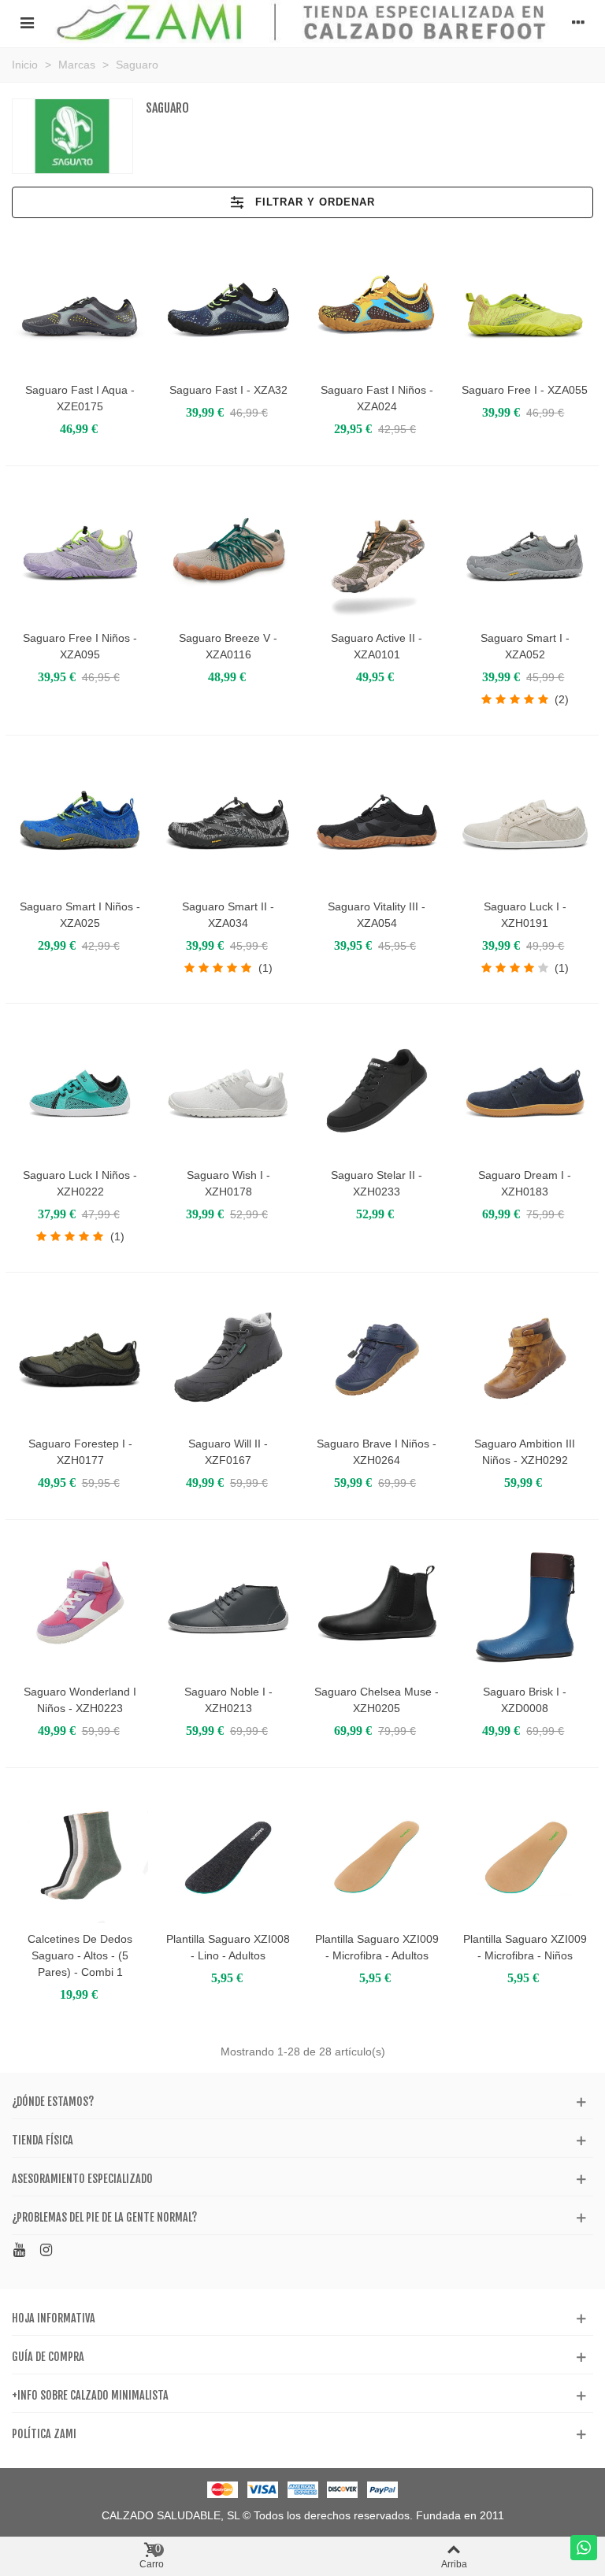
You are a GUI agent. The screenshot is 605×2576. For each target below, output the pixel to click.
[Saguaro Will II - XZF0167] (228, 1360)
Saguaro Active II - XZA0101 (377, 646)
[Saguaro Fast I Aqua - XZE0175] (80, 306)
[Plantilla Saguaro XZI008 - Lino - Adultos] (228, 1855)
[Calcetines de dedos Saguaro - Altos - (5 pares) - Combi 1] (80, 1855)
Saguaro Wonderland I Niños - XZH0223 (80, 1700)
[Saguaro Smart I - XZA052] (525, 553)
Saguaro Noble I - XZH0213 (228, 1700)
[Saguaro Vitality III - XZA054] (377, 823)
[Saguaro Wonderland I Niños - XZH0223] (80, 1607)
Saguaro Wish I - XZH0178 (228, 1183)
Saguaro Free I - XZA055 (525, 390)
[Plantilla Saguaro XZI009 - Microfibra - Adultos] (377, 1855)
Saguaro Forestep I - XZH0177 (80, 1452)
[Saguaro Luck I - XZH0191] (525, 823)
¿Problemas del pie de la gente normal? (104, 2217)
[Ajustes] (578, 22)
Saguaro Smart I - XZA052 (525, 646)
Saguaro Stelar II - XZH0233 (377, 1183)
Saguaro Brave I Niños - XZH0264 (377, 1452)
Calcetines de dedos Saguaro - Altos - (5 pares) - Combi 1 (80, 1955)
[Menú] (27, 22)
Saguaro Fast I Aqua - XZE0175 (80, 398)
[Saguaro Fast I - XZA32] (228, 306)
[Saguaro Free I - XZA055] (525, 306)
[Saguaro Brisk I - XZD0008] (525, 1607)
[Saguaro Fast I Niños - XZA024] (377, 306)
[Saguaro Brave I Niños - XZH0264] (377, 1360)
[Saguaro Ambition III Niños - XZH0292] (525, 1360)
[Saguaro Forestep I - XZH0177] (80, 1360)
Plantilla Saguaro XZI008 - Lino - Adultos (228, 1947)
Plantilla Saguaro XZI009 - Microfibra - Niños (525, 1947)
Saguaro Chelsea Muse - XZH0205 (377, 1700)
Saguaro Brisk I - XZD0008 (525, 1700)
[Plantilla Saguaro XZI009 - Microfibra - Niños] (525, 1855)
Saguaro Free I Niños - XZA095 (80, 646)
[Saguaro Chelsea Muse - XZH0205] (377, 1607)
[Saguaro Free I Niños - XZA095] (80, 553)
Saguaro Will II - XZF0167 (228, 1452)
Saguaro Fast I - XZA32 (228, 390)
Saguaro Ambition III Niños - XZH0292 (525, 1452)
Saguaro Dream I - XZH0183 (525, 1183)
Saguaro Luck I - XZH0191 (525, 915)
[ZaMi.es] (302, 22)
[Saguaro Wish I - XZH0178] (228, 1091)
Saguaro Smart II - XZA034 (228, 915)
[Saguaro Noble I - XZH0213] (228, 1607)
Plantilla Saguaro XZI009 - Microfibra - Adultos (377, 1947)
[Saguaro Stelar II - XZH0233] (377, 1091)
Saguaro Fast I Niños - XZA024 (377, 398)
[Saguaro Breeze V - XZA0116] (228, 553)
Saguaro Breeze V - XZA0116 (228, 646)
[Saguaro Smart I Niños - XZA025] (80, 823)
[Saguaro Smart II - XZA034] (228, 823)
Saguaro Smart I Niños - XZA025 (80, 915)
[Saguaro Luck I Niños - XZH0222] (80, 1091)
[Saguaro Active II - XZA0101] (377, 553)
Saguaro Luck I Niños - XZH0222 (80, 1183)
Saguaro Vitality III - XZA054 (377, 915)
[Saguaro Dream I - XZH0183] (525, 1091)
